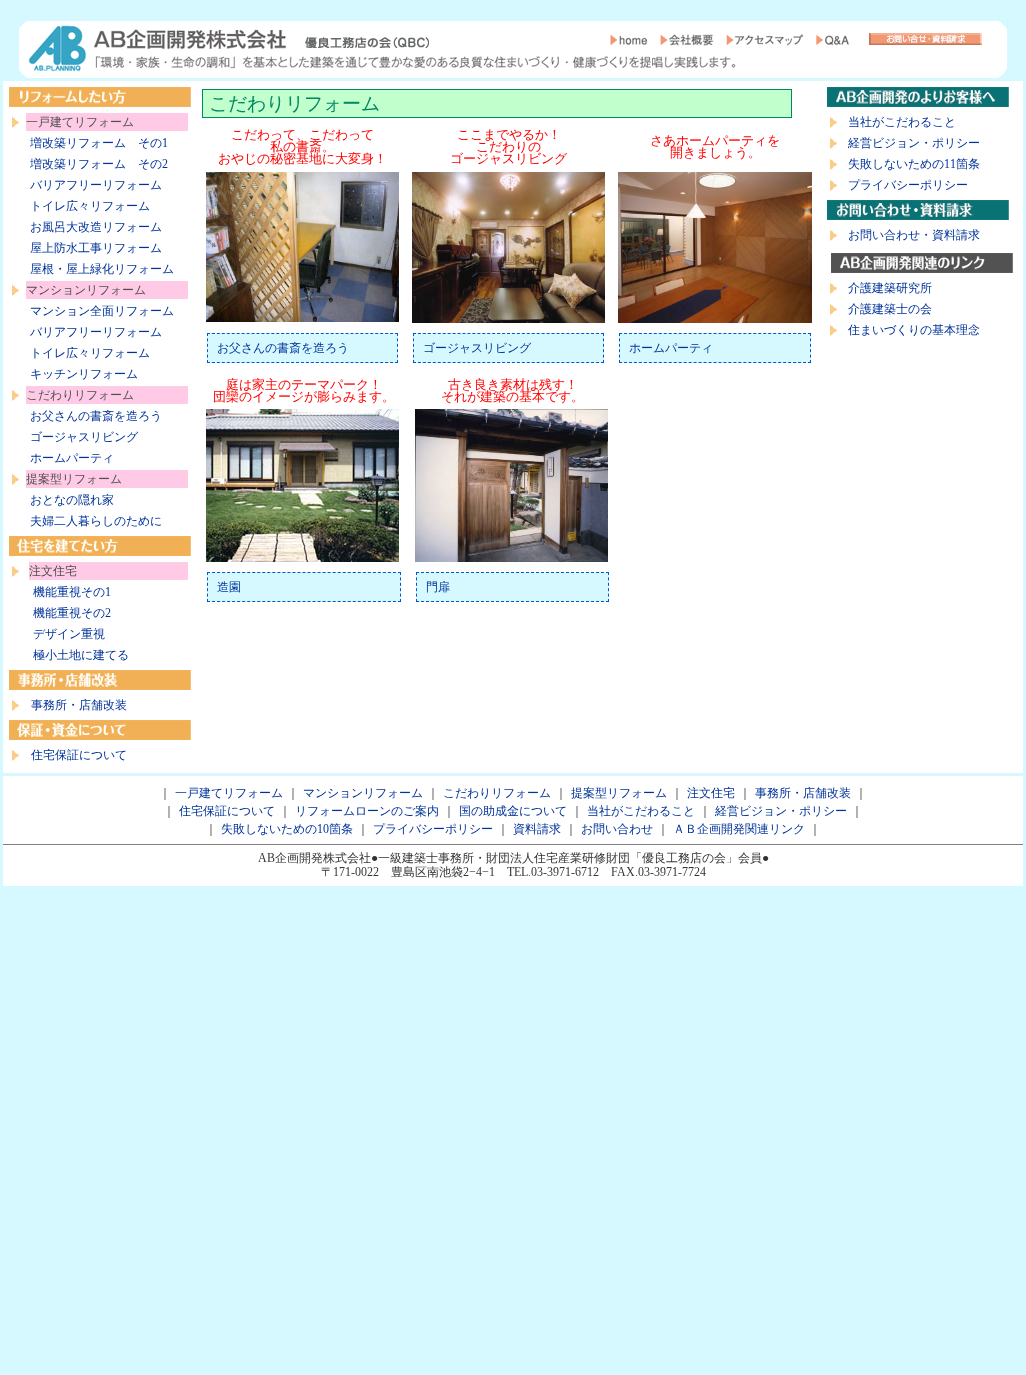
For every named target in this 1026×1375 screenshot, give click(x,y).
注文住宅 (711, 793)
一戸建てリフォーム (229, 793)
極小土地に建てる (81, 655)
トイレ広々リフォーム (90, 206)
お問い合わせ (617, 829)
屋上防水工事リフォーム (96, 248)
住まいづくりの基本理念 (914, 330)
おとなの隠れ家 (72, 500)
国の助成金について (513, 811)
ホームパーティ (72, 458)
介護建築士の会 (890, 309)
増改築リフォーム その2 (99, 164)
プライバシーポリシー (908, 185)
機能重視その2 (72, 613)
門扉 (438, 587)
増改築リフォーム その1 (99, 143)
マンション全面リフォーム (102, 311)
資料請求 (537, 829)
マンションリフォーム (363, 793)
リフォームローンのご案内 (367, 811)
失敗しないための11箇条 (914, 164)
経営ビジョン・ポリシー (914, 143)
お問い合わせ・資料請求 (914, 235)
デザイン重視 (69, 634)
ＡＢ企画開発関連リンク (739, 829)
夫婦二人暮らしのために (96, 521)
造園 (229, 587)
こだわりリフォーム (497, 793)
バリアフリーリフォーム (96, 185)
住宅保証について (79, 755)
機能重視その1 (72, 592)
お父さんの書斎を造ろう (96, 416)
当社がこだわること (902, 122)
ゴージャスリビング (84, 437)
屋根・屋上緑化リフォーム (102, 269)
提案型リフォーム (619, 793)
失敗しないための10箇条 (287, 829)
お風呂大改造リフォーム (96, 227)
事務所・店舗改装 (79, 705)
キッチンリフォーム (84, 374)
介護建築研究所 (890, 288)
